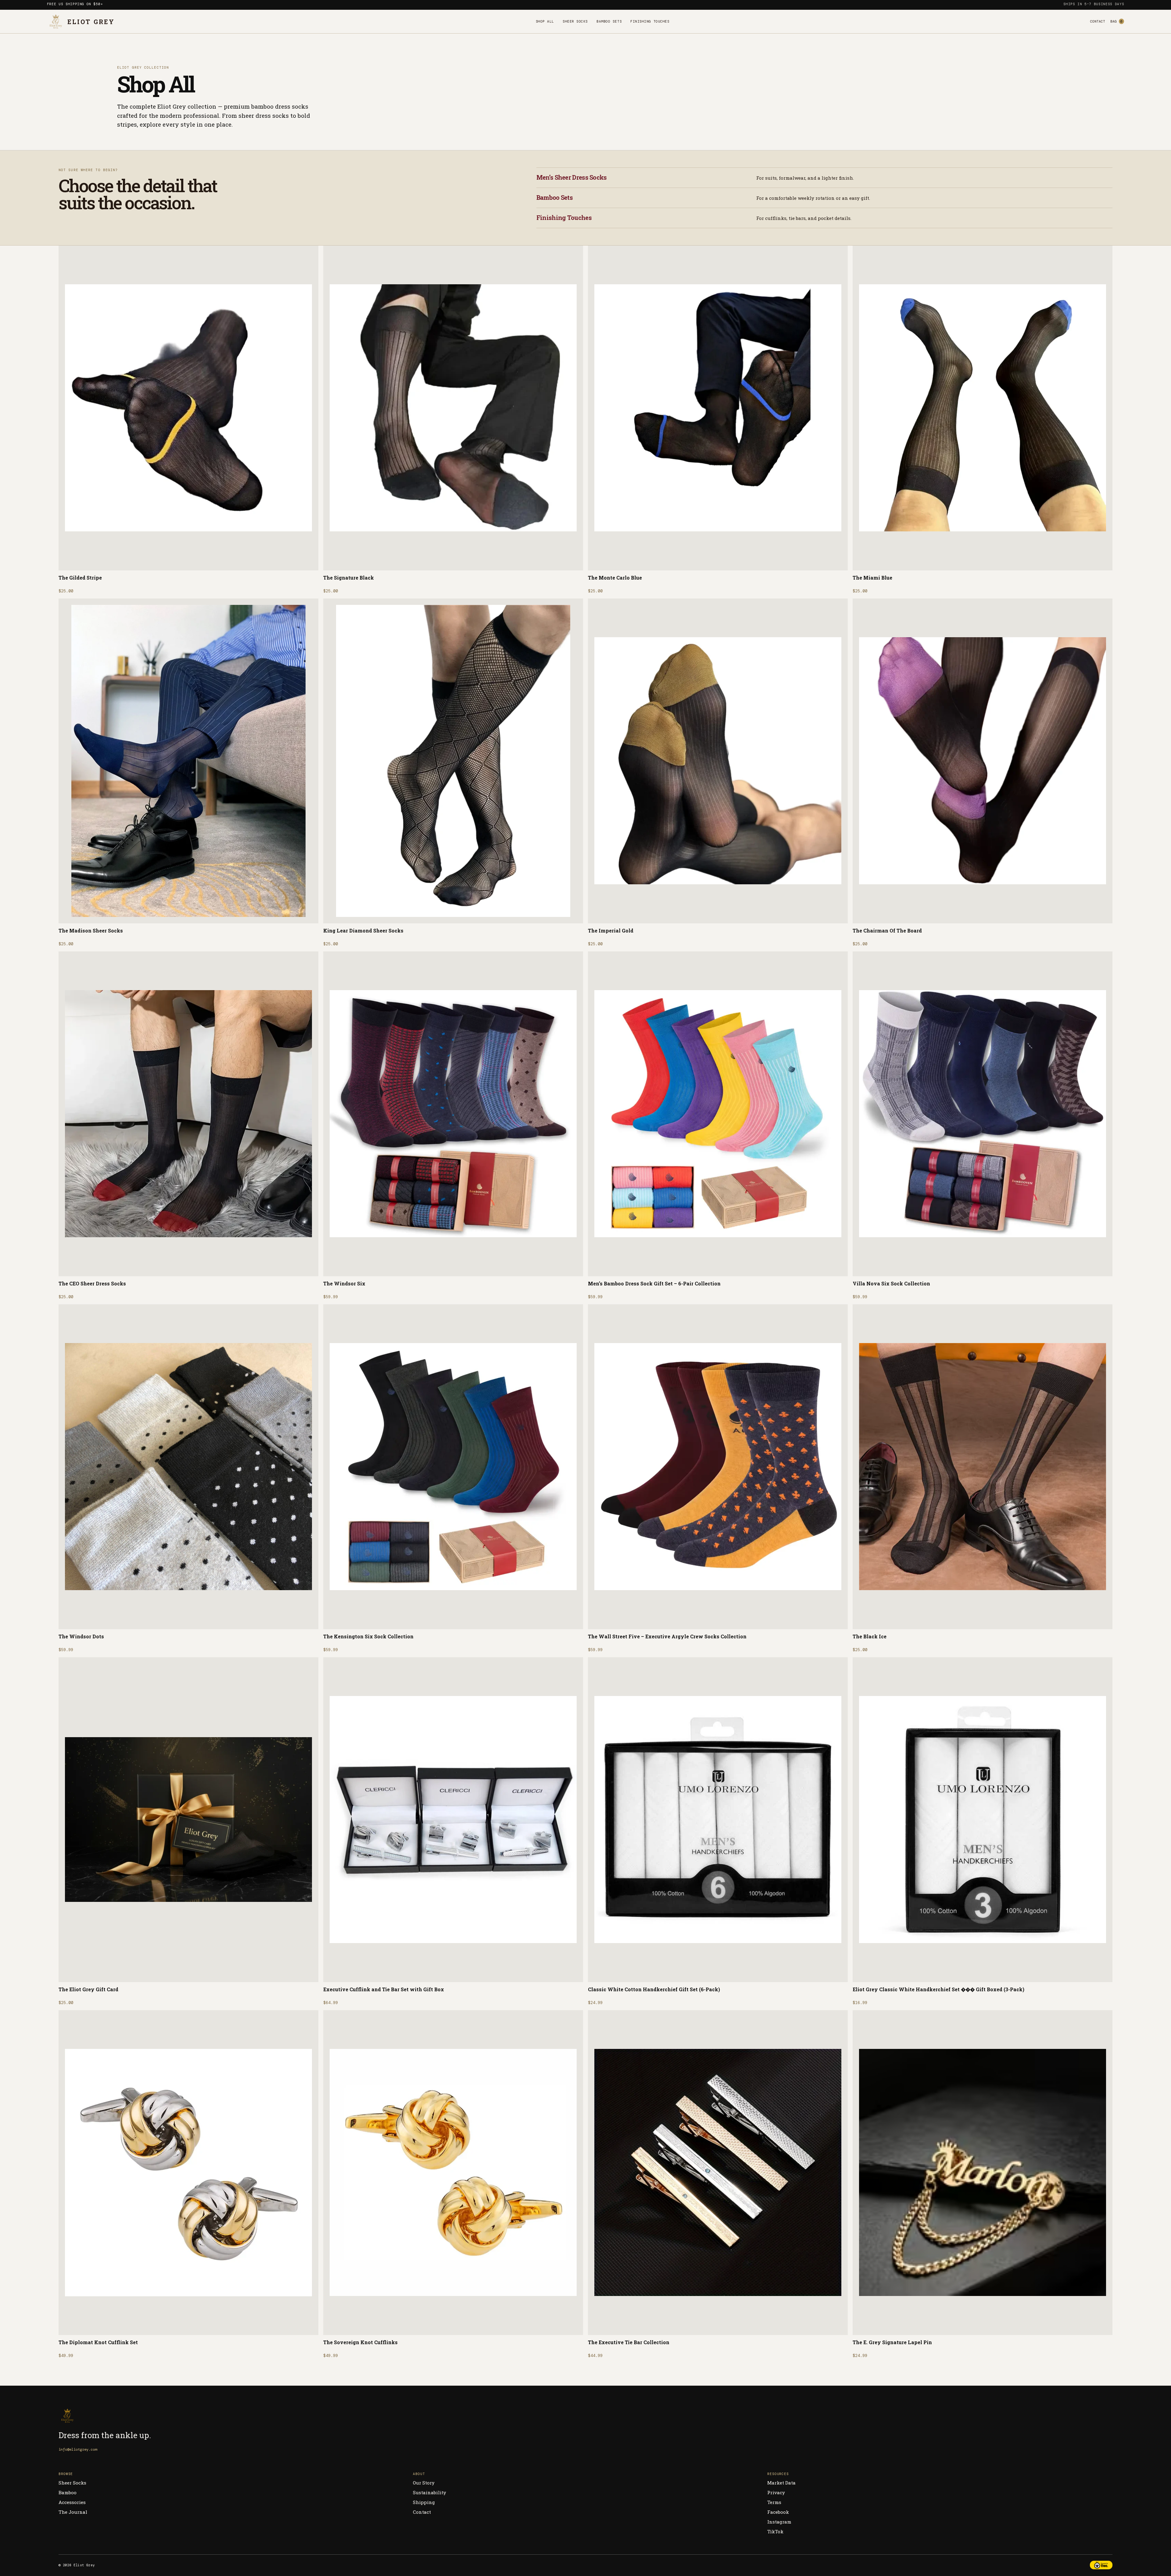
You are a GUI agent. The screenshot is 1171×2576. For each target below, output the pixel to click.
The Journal (73, 2512)
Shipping (424, 2502)
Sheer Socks (575, 21)
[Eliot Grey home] (120, 2416)
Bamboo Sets (609, 21)
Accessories (72, 2502)
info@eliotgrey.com (78, 2449)
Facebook (778, 2512)
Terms (774, 2502)
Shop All (545, 21)
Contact (1098, 21)
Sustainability (430, 2492)
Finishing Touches (650, 21)
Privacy (776, 2492)
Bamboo (68, 2492)
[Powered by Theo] (1101, 2565)
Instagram (779, 2522)
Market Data (781, 2483)
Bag (1116, 21)
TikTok (775, 2531)
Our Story (424, 2483)
